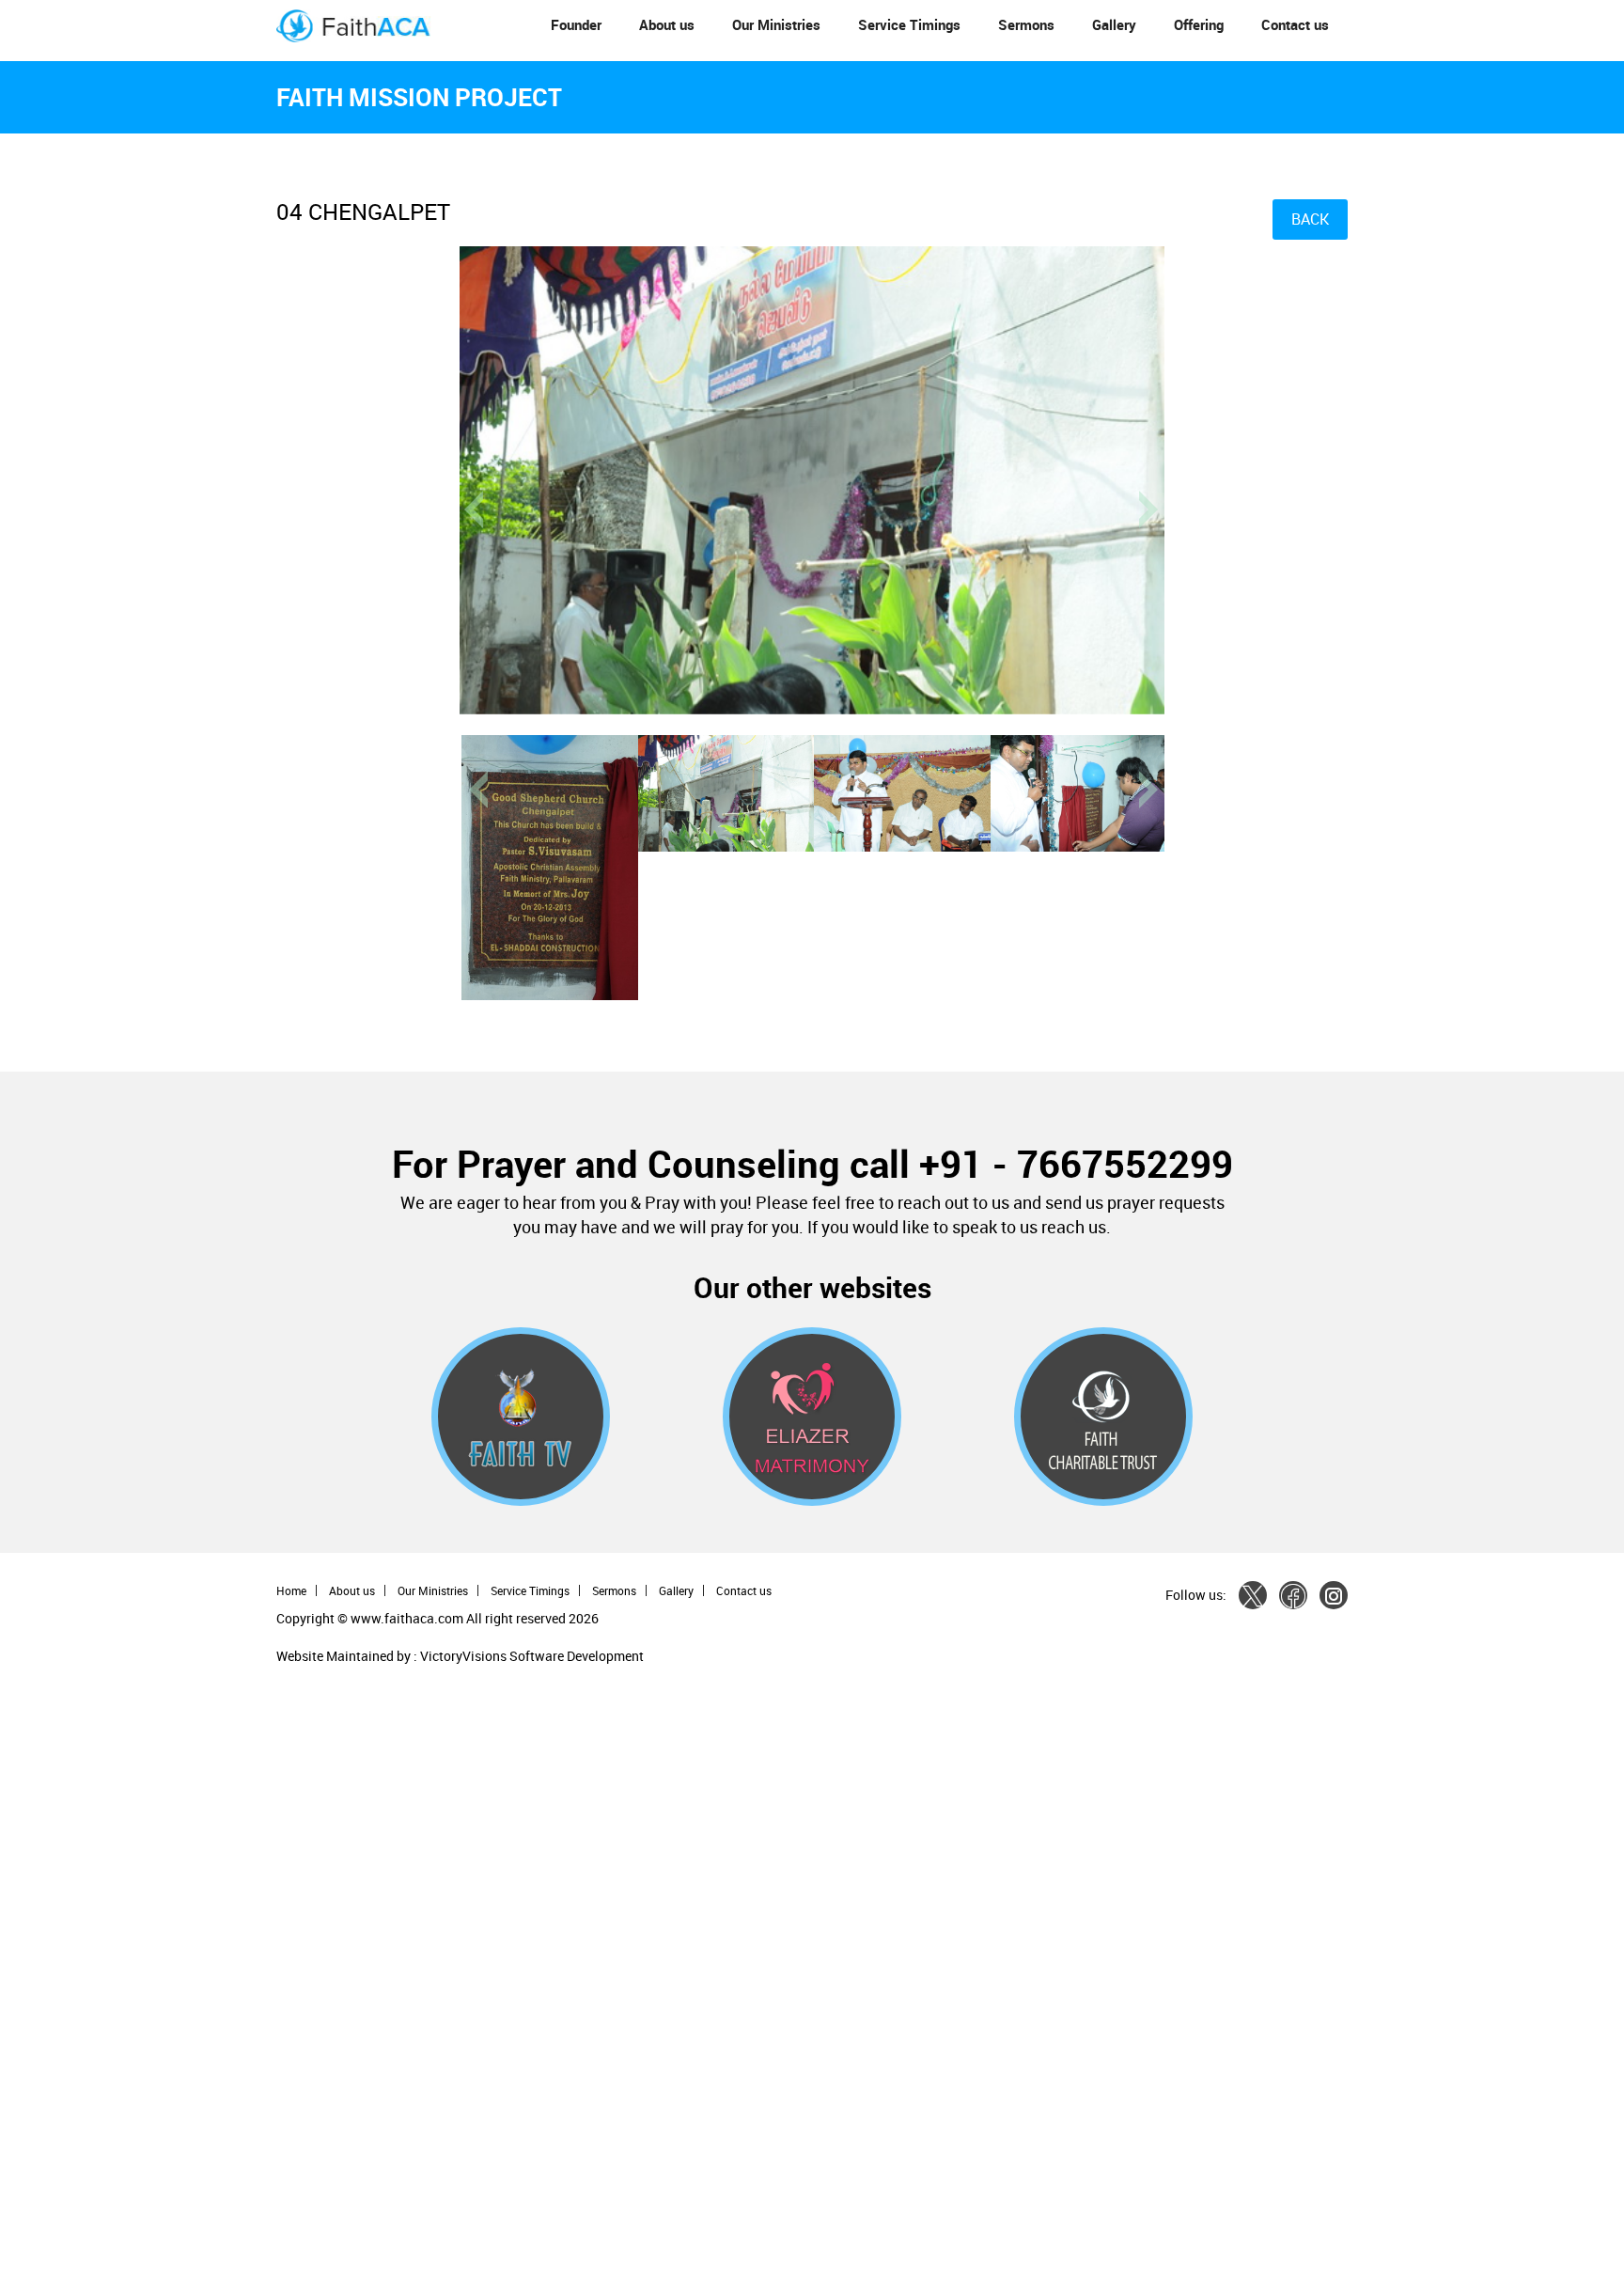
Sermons (1026, 24)
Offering (1199, 24)
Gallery (1114, 24)
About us (667, 24)
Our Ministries (776, 24)
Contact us (1295, 24)
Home (291, 1590)
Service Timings (909, 24)
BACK (1310, 219)
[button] (1185, 746)
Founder (576, 24)
